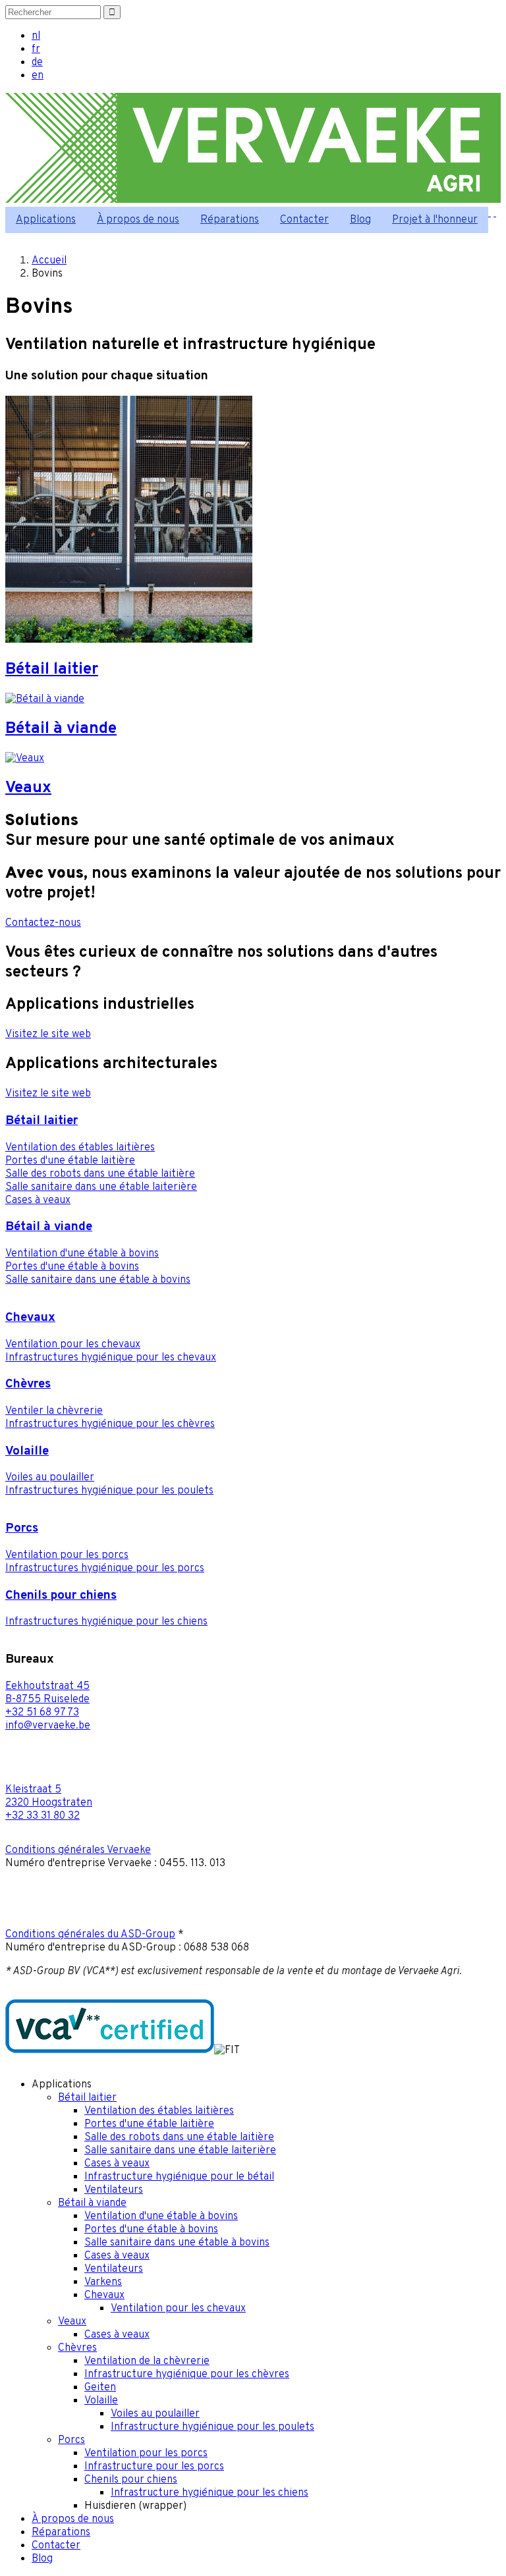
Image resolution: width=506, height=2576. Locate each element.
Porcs (22, 1528)
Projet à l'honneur (435, 220)
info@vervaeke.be (48, 1726)
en (38, 76)
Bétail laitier (42, 1121)
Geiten (100, 2388)
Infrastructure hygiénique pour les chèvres (187, 2375)
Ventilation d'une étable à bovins (82, 1254)
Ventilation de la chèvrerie (147, 2361)
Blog (360, 220)
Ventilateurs (114, 2190)
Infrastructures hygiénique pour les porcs (105, 1569)
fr (36, 49)
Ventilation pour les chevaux (73, 1345)
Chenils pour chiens (61, 1596)
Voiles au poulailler (50, 1478)
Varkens (103, 2282)
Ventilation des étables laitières (80, 1148)
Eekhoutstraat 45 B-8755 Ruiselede (47, 1693)
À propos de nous (138, 220)
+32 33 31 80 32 (42, 1816)
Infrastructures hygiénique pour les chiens (106, 1622)
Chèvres (28, 1384)
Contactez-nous (43, 923)
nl (36, 36)
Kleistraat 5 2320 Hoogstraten (49, 1796)
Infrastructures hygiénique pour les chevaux (111, 1358)
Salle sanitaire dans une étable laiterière (101, 1187)
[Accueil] (253, 200)
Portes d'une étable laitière (70, 1161)
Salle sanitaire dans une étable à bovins (98, 1280)
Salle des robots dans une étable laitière (100, 1174)
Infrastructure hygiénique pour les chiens (210, 2493)
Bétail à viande (49, 1227)
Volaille (27, 1451)
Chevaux (30, 1318)
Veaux (72, 2322)
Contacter (304, 220)
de (37, 63)
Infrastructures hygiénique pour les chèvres (110, 1424)
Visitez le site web (48, 1034)
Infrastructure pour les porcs (154, 2467)
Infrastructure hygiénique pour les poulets (212, 2427)
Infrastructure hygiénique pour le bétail (179, 2177)
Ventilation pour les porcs (67, 1555)
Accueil (49, 261)
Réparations (230, 220)
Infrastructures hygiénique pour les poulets (109, 1491)
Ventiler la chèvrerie (54, 1411)
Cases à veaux (38, 1200)
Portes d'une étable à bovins (72, 1267)
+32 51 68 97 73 (42, 1713)
